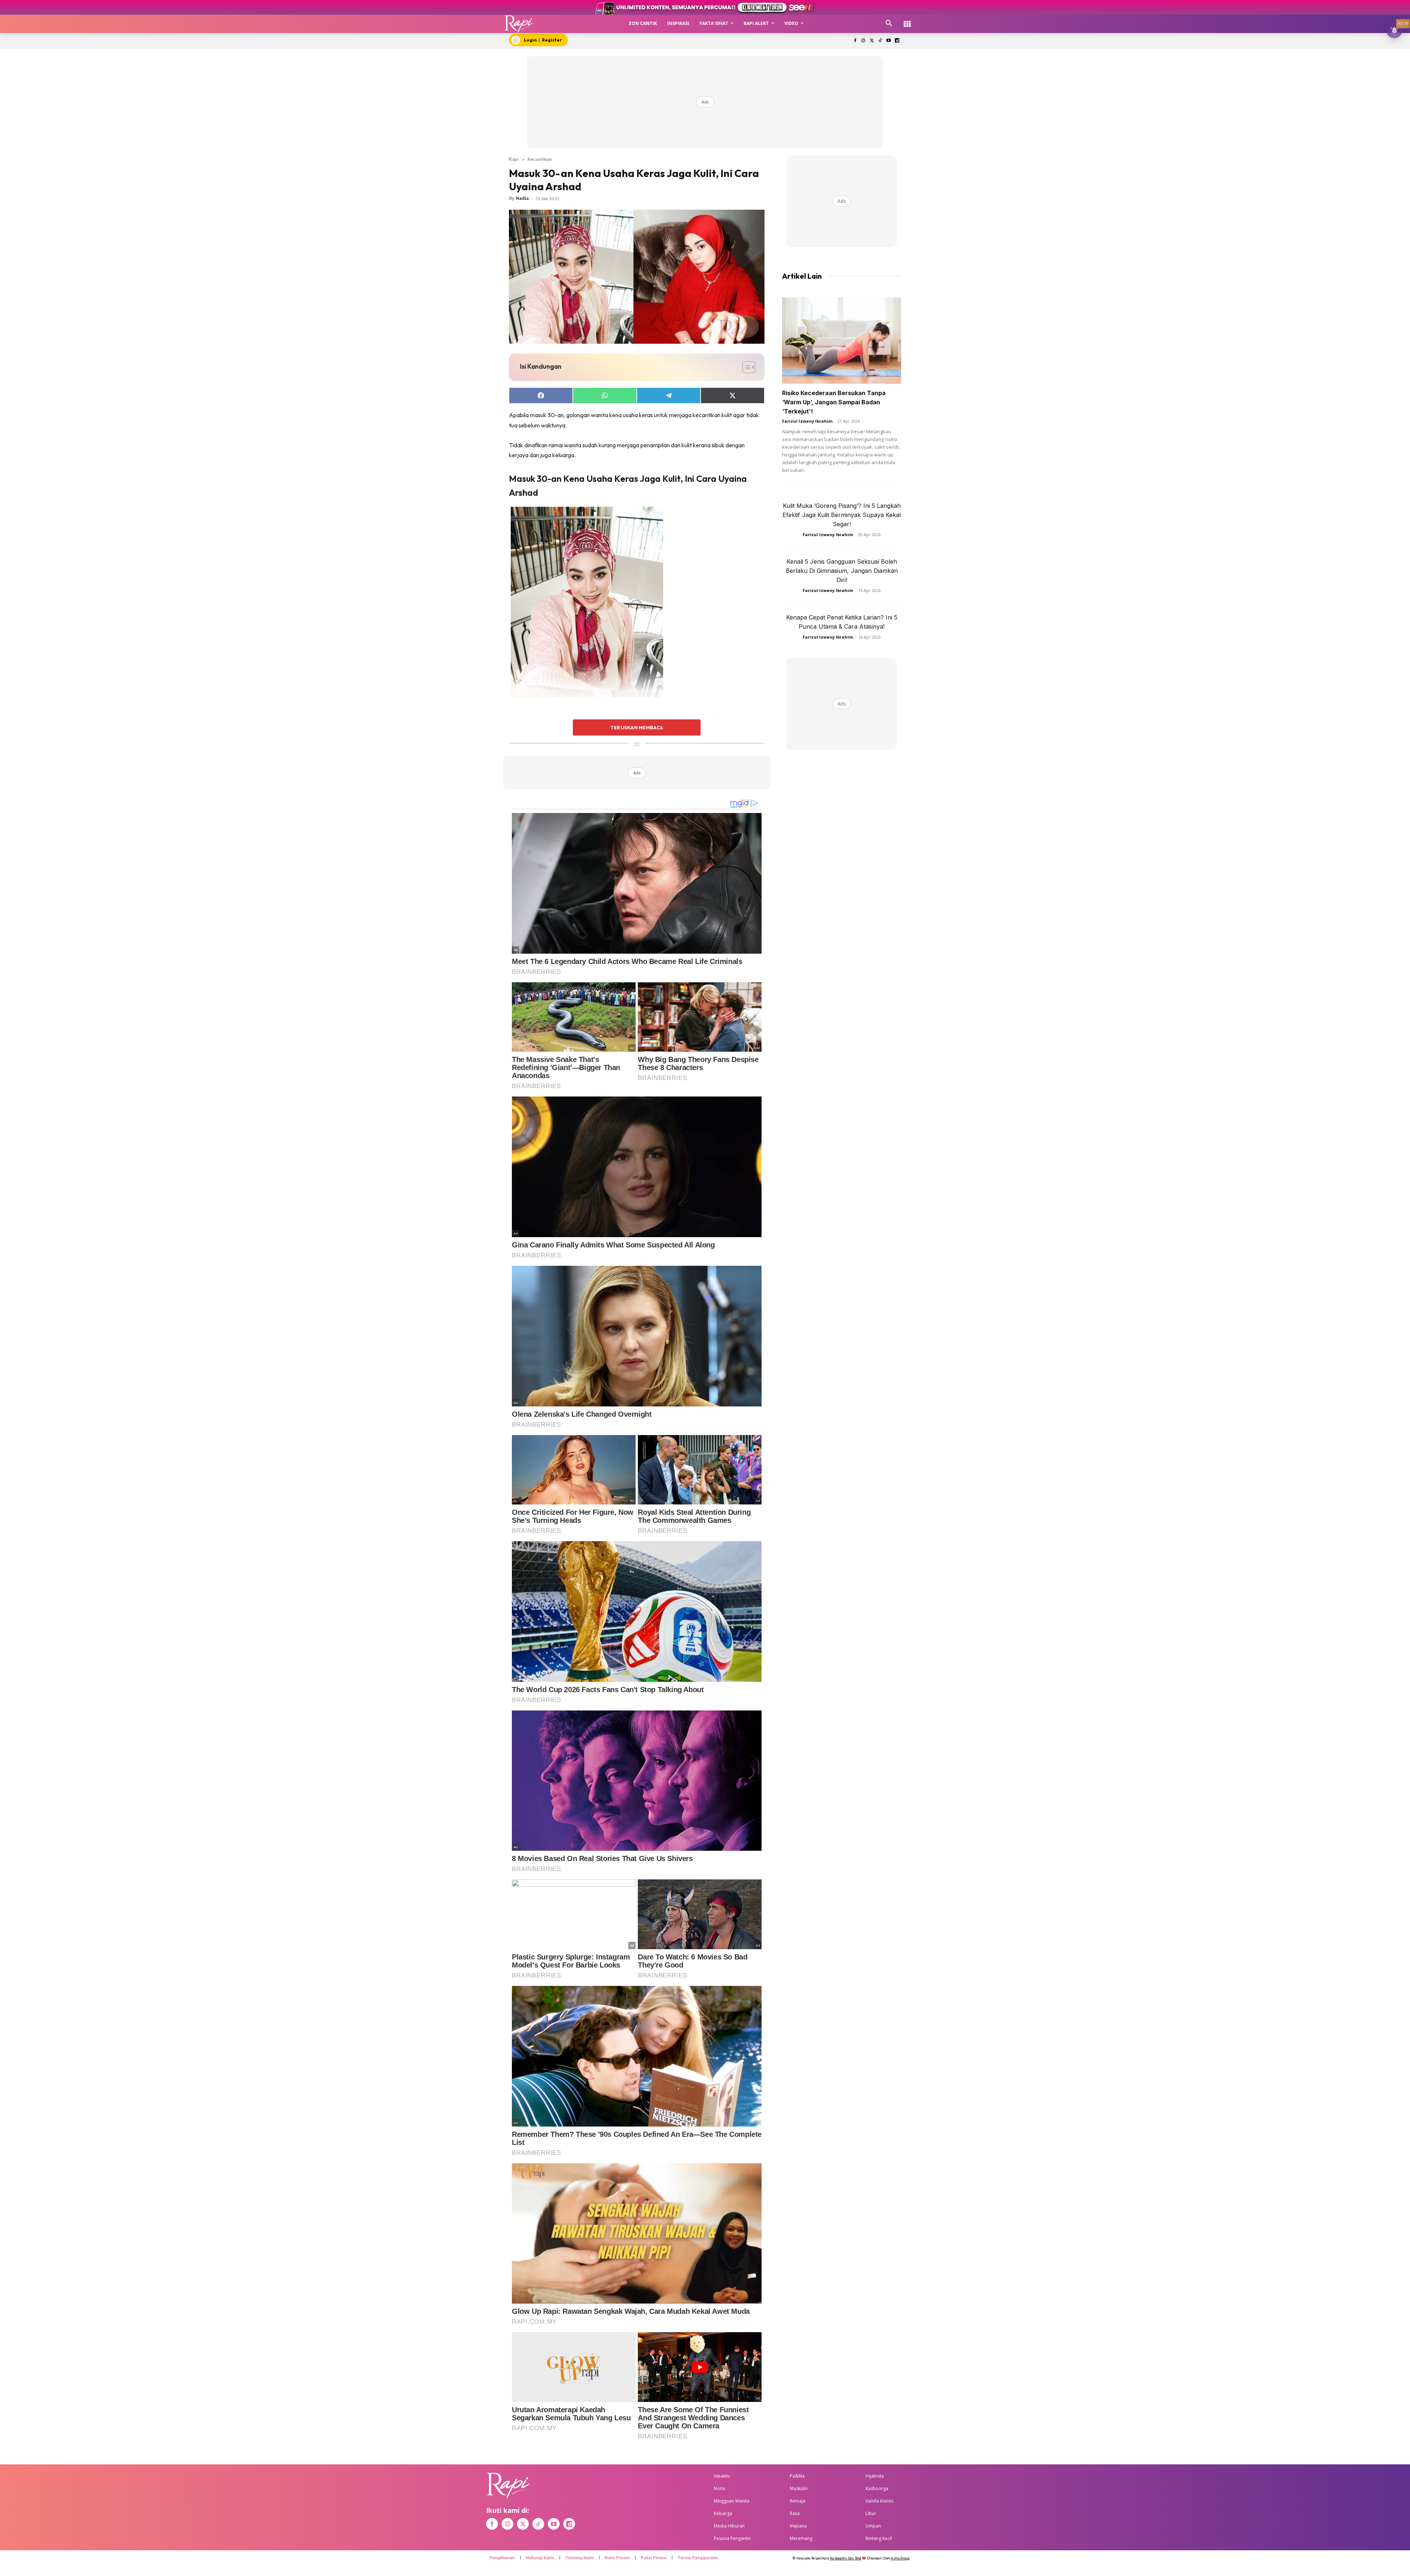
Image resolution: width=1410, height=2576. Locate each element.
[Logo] (519, 24)
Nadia (522, 198)
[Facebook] (855, 41)
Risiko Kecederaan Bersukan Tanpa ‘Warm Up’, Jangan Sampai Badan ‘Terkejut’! (834, 402)
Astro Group (900, 2558)
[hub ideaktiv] (907, 20)
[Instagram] (863, 41)
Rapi (514, 159)
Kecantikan (540, 159)
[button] (889, 24)
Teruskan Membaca (637, 727)
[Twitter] (872, 41)
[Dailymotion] (897, 41)
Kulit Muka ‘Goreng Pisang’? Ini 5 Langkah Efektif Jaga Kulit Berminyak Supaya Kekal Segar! (842, 515)
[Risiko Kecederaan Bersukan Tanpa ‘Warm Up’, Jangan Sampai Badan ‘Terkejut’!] (842, 341)
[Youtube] (888, 41)
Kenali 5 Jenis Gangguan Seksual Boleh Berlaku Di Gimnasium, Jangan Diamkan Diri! (842, 571)
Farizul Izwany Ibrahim (807, 421)
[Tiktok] (880, 41)
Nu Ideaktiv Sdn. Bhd (845, 2558)
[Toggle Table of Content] (745, 367)
